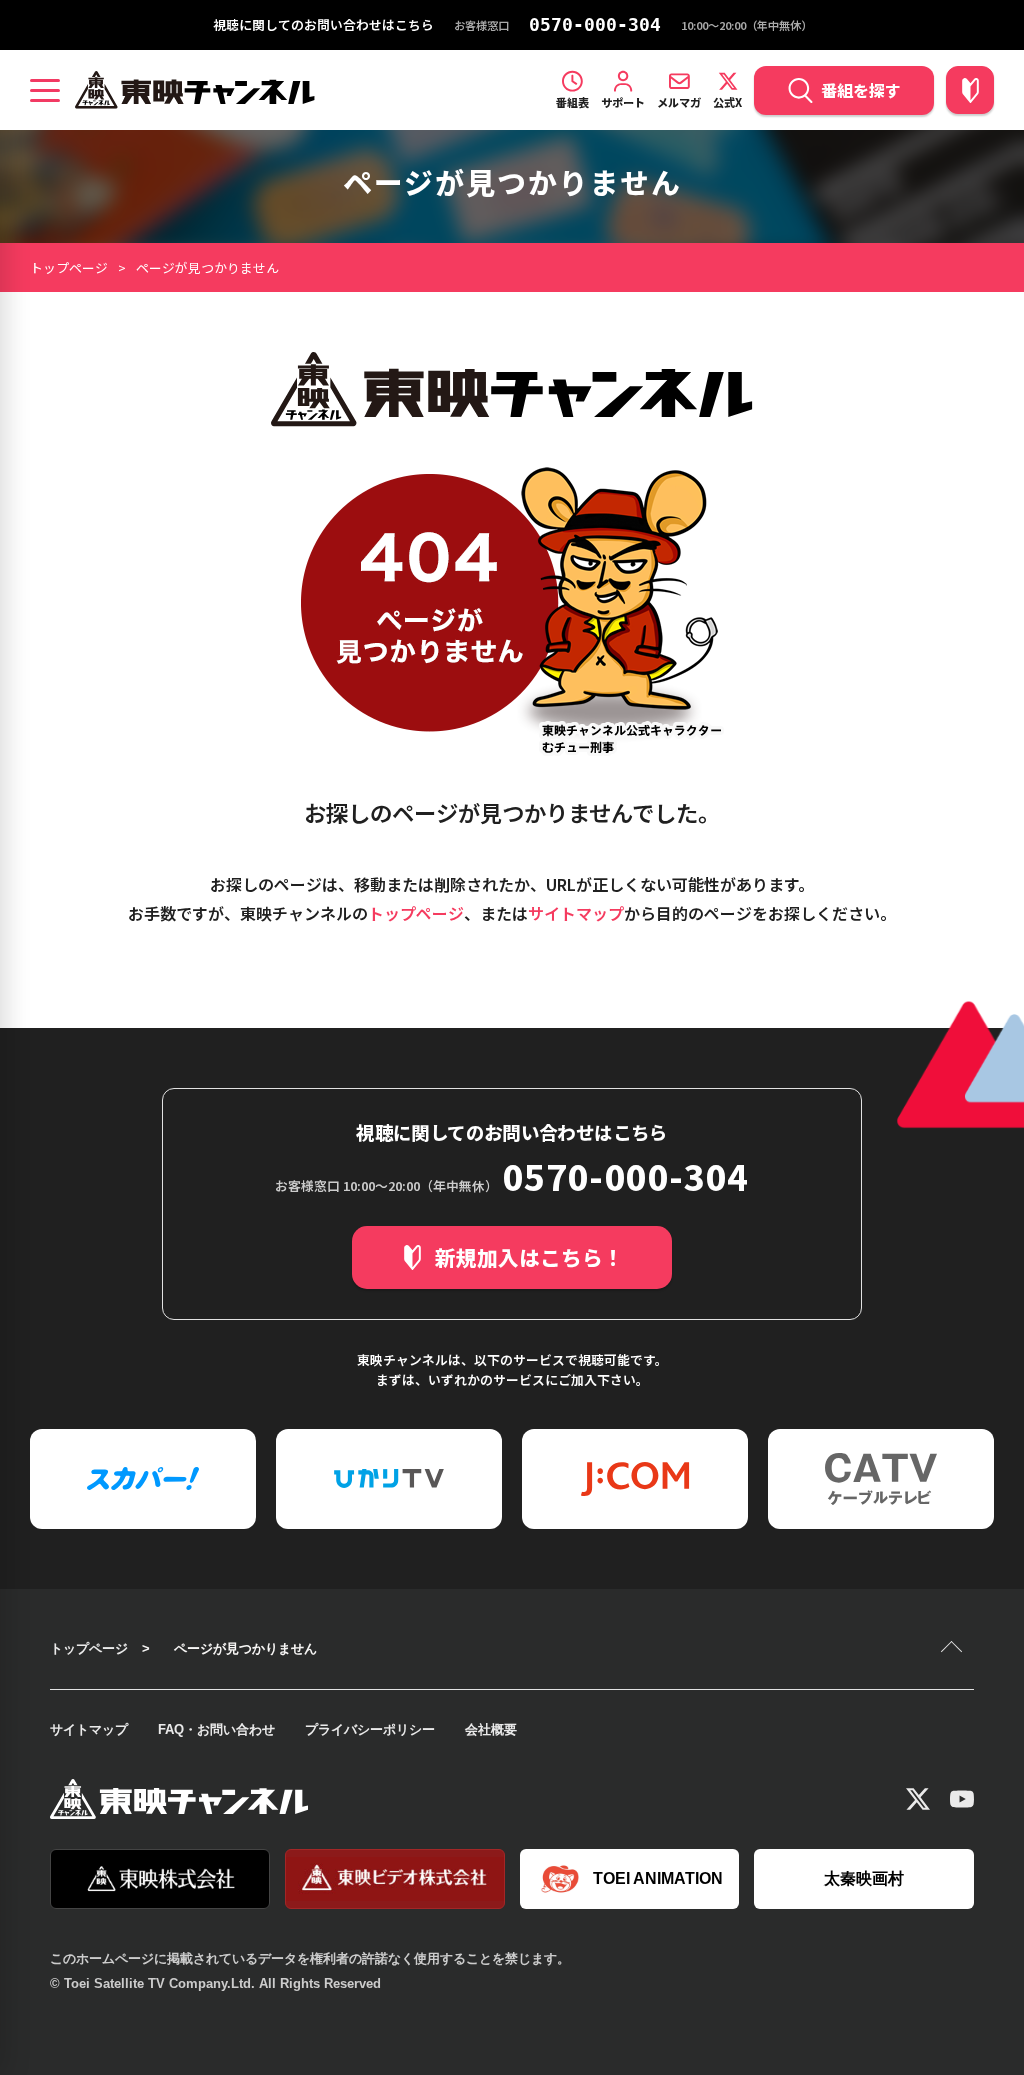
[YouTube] (962, 1799)
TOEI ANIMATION (658, 1878)
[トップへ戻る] (954, 1649)
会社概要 (491, 1729)
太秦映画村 (864, 1878)
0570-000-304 (595, 25)
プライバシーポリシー (370, 1729)
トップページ (69, 267)
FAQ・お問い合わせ (216, 1729)
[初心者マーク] (970, 90)
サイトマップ (576, 913)
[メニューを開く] (45, 90)
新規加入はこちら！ (529, 1257)
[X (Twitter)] (918, 1799)
